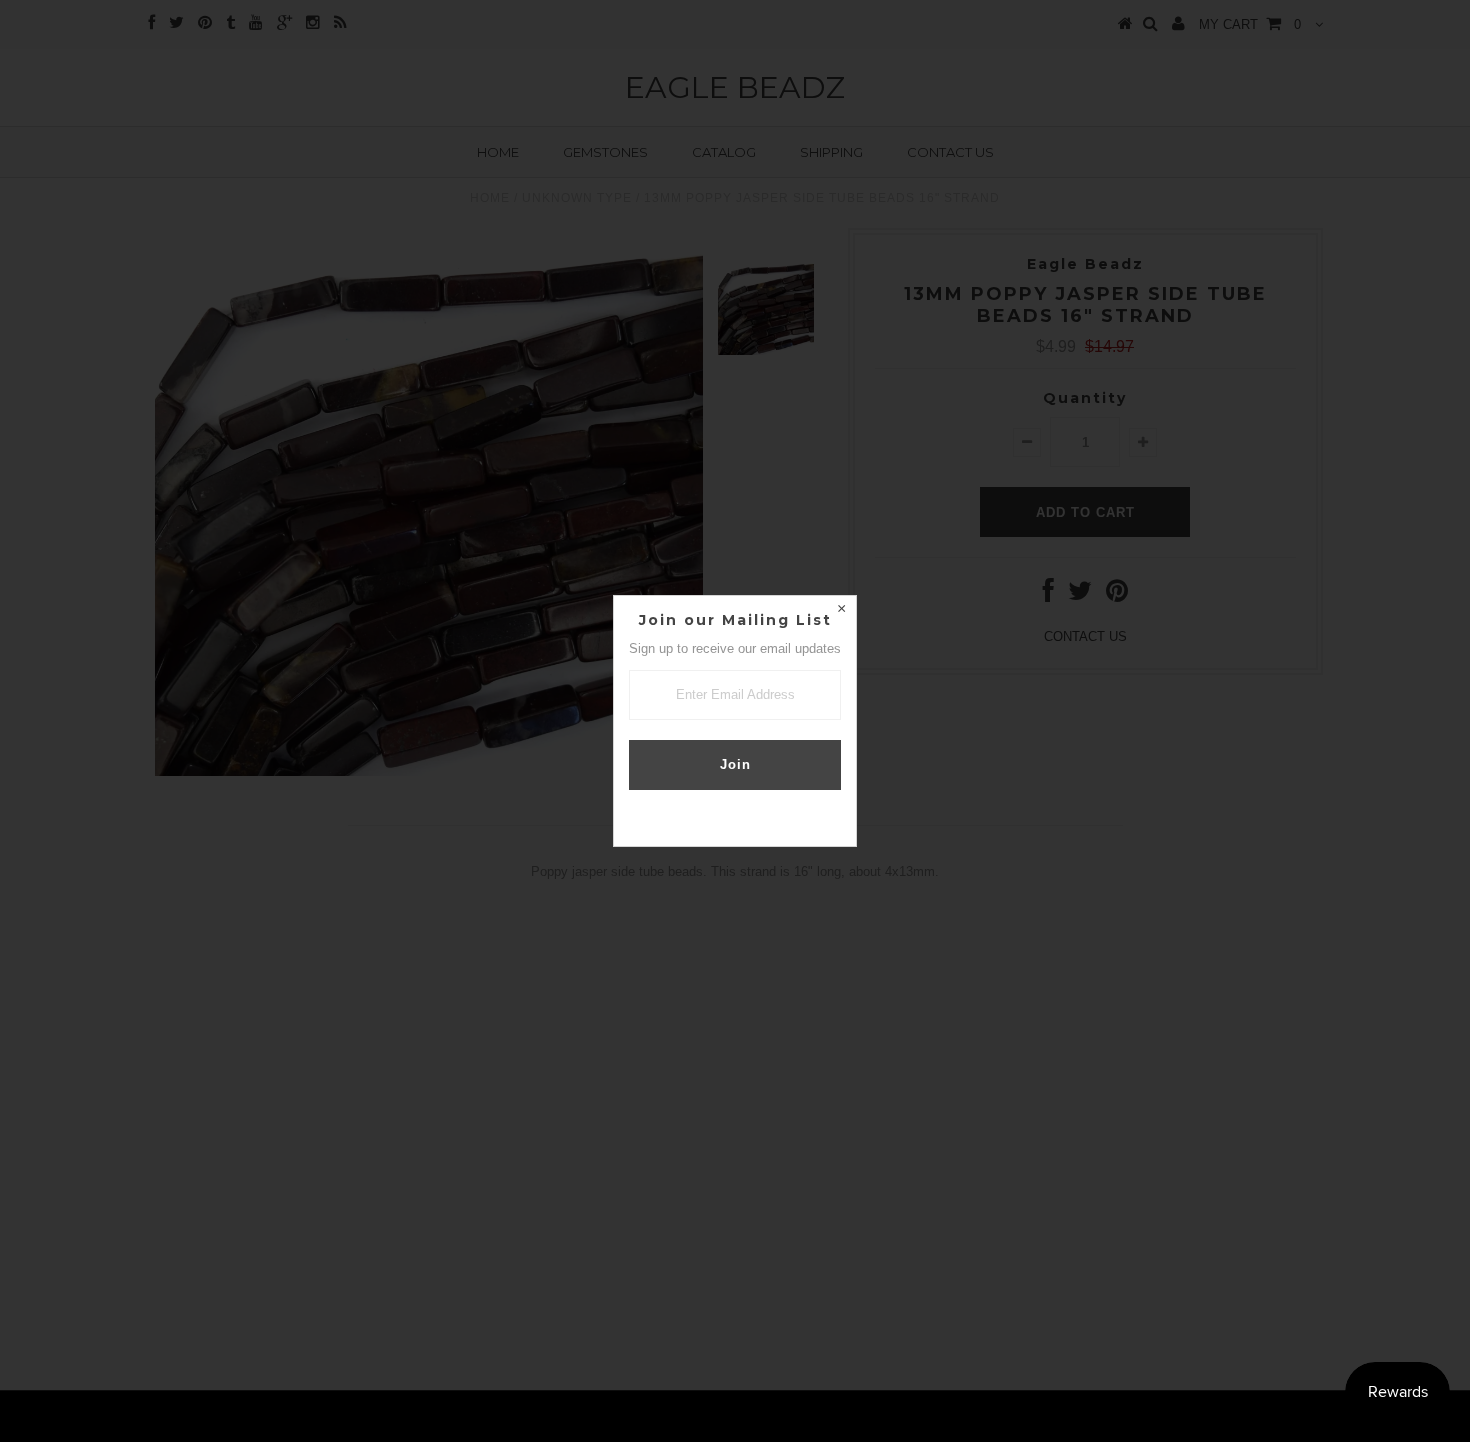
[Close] (841, 611)
